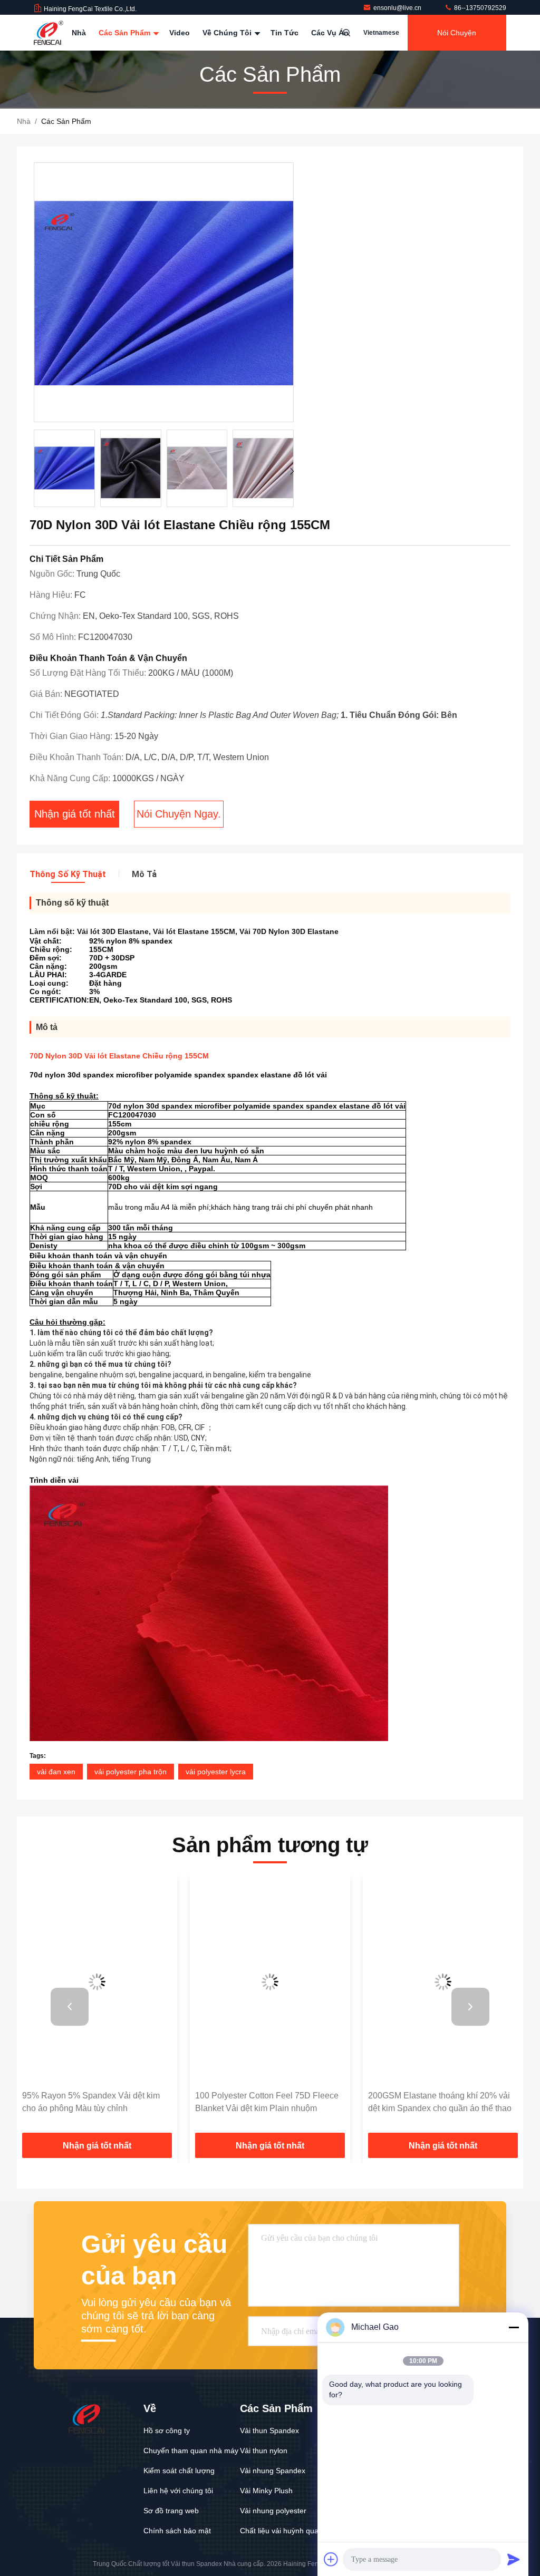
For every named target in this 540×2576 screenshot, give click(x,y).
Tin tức (285, 33)
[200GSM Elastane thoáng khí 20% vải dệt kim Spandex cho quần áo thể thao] (443, 1982)
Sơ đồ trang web (171, 2511)
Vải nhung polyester (273, 2511)
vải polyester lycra (216, 1772)
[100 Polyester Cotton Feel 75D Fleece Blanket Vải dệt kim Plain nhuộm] (270, 1982)
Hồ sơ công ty (167, 2431)
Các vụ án (330, 33)
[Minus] (514, 2327)
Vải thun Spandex (269, 2431)
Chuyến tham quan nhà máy (191, 2451)
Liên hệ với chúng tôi (178, 2491)
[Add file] (331, 2559)
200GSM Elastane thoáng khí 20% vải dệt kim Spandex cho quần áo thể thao (440, 2102)
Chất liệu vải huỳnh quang (283, 2531)
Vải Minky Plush (266, 2491)
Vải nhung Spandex (273, 2471)
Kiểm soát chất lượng (179, 2471)
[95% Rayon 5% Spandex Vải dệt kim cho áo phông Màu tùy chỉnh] (97, 1982)
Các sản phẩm (126, 33)
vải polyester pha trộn (131, 1772)
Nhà (79, 33)
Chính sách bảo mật (177, 2531)
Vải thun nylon (264, 2451)
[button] (292, 471)
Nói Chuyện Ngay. (457, 40)
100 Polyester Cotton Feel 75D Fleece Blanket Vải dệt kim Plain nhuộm (267, 2102)
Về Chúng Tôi (228, 33)
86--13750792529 (479, 8)
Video (180, 33)
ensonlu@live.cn (398, 8)
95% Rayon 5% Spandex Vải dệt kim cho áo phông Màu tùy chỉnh (91, 2102)
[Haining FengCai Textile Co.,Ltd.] (49, 33)
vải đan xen (56, 1772)
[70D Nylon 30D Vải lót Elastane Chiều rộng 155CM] (164, 293)
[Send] (514, 2559)
